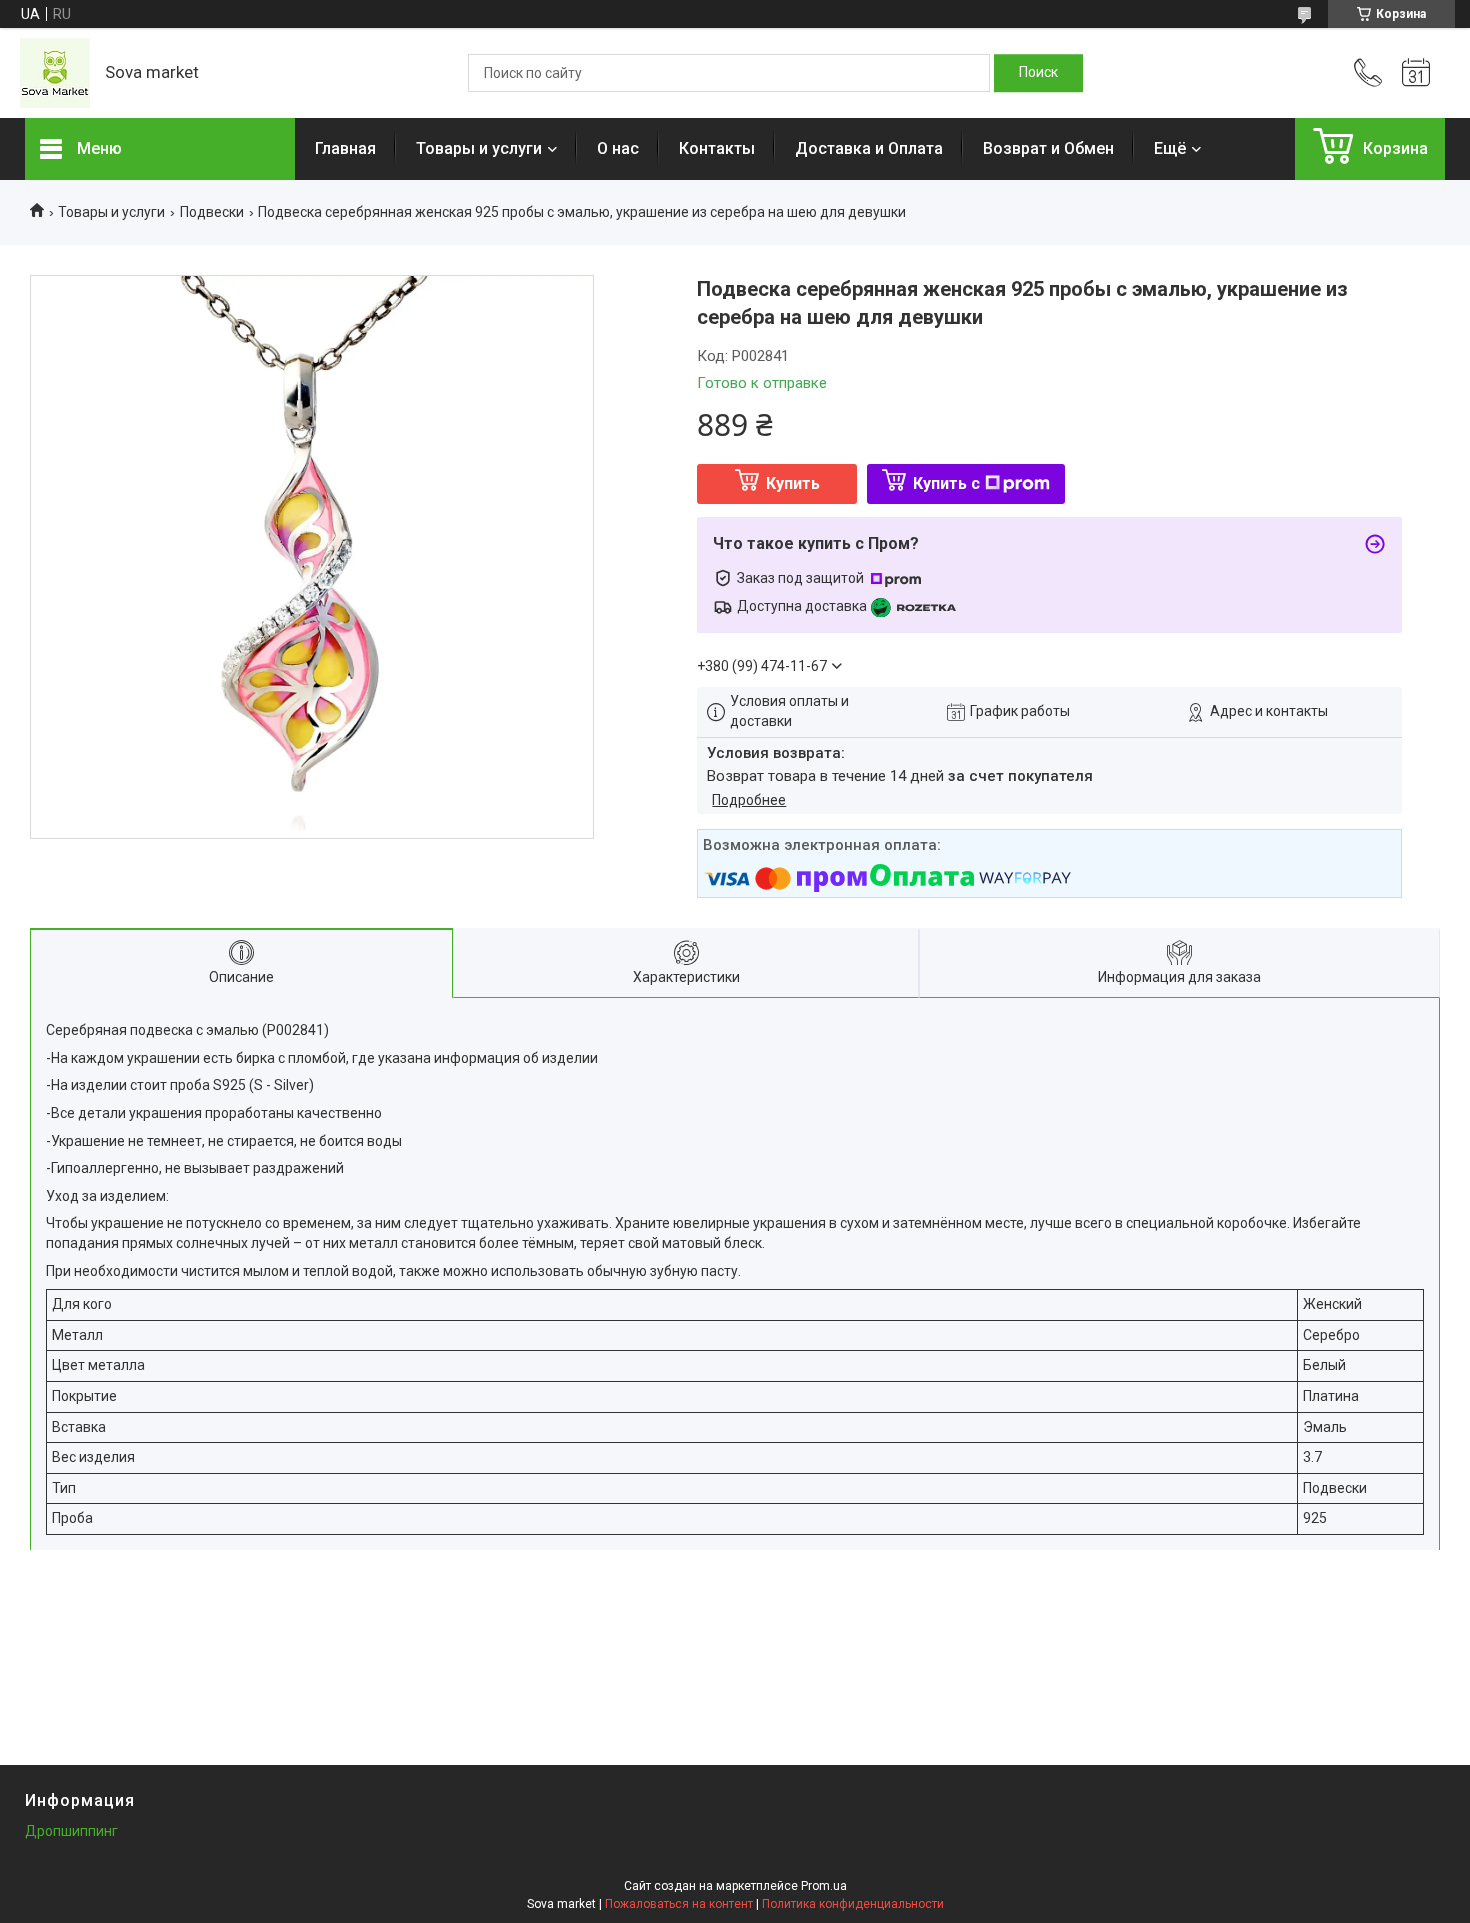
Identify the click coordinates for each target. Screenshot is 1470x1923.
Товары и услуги (479, 148)
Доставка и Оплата (869, 148)
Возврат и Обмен (1048, 148)
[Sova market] (55, 73)
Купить (793, 483)
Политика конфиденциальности (853, 1904)
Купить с (946, 483)
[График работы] (1416, 73)
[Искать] (1038, 73)
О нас (618, 148)
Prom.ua (824, 1886)
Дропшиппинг (71, 1831)
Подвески (212, 212)
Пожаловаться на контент (679, 1904)
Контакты (717, 148)
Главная (345, 148)
